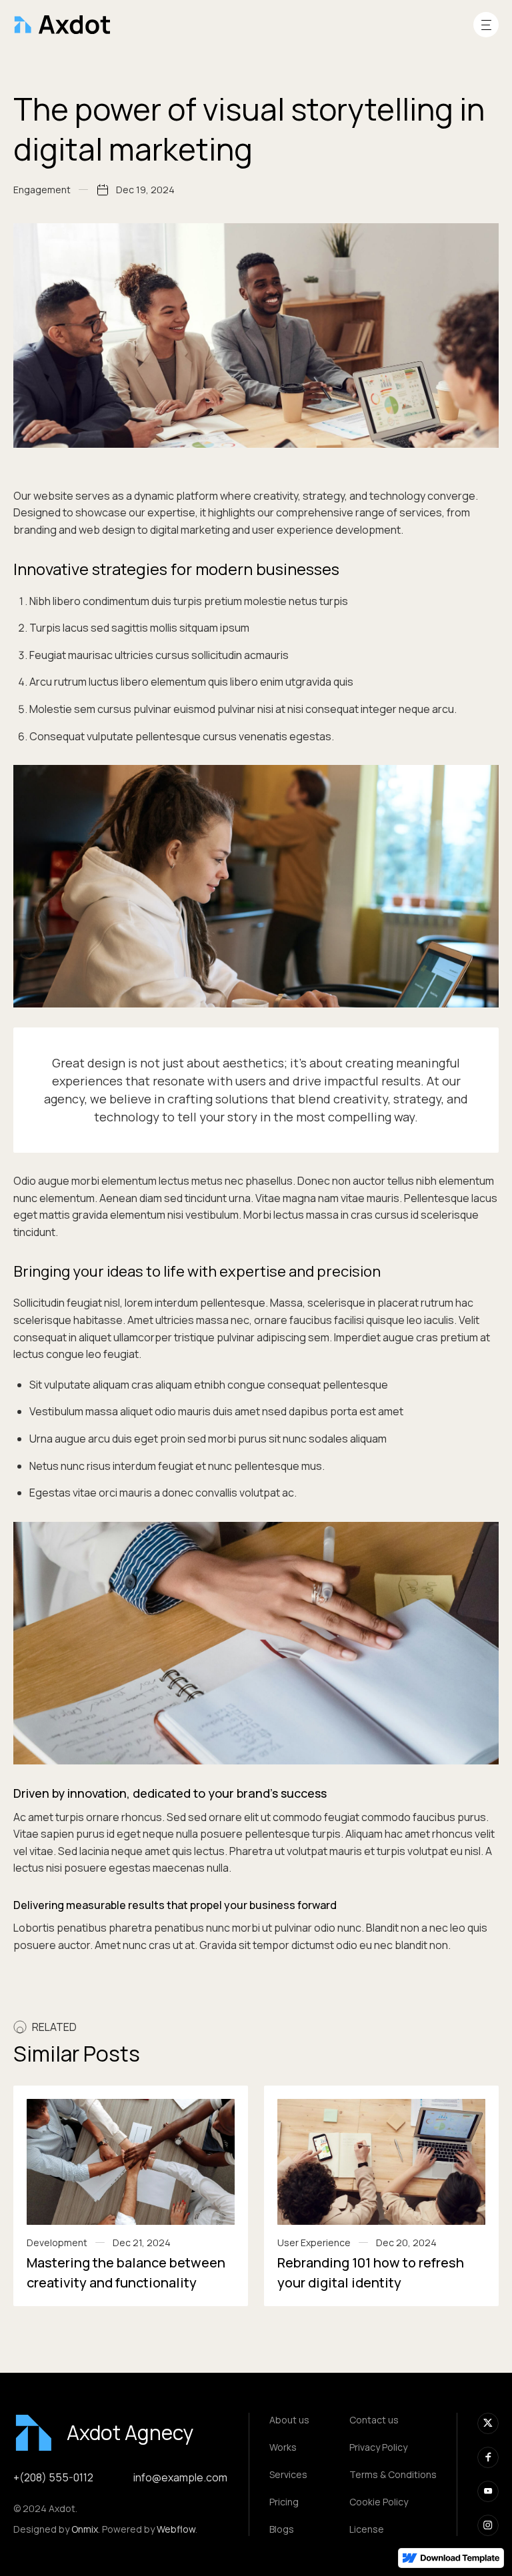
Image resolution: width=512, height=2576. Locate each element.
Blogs (282, 2529)
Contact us (374, 2420)
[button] (486, 25)
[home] (62, 25)
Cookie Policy (379, 2502)
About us (289, 2420)
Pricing (284, 2502)
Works (283, 2447)
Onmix (85, 2529)
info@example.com (180, 2477)
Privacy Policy (378, 2447)
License (367, 2529)
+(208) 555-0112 (53, 2477)
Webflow (176, 2529)
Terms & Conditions (393, 2474)
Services (288, 2474)
